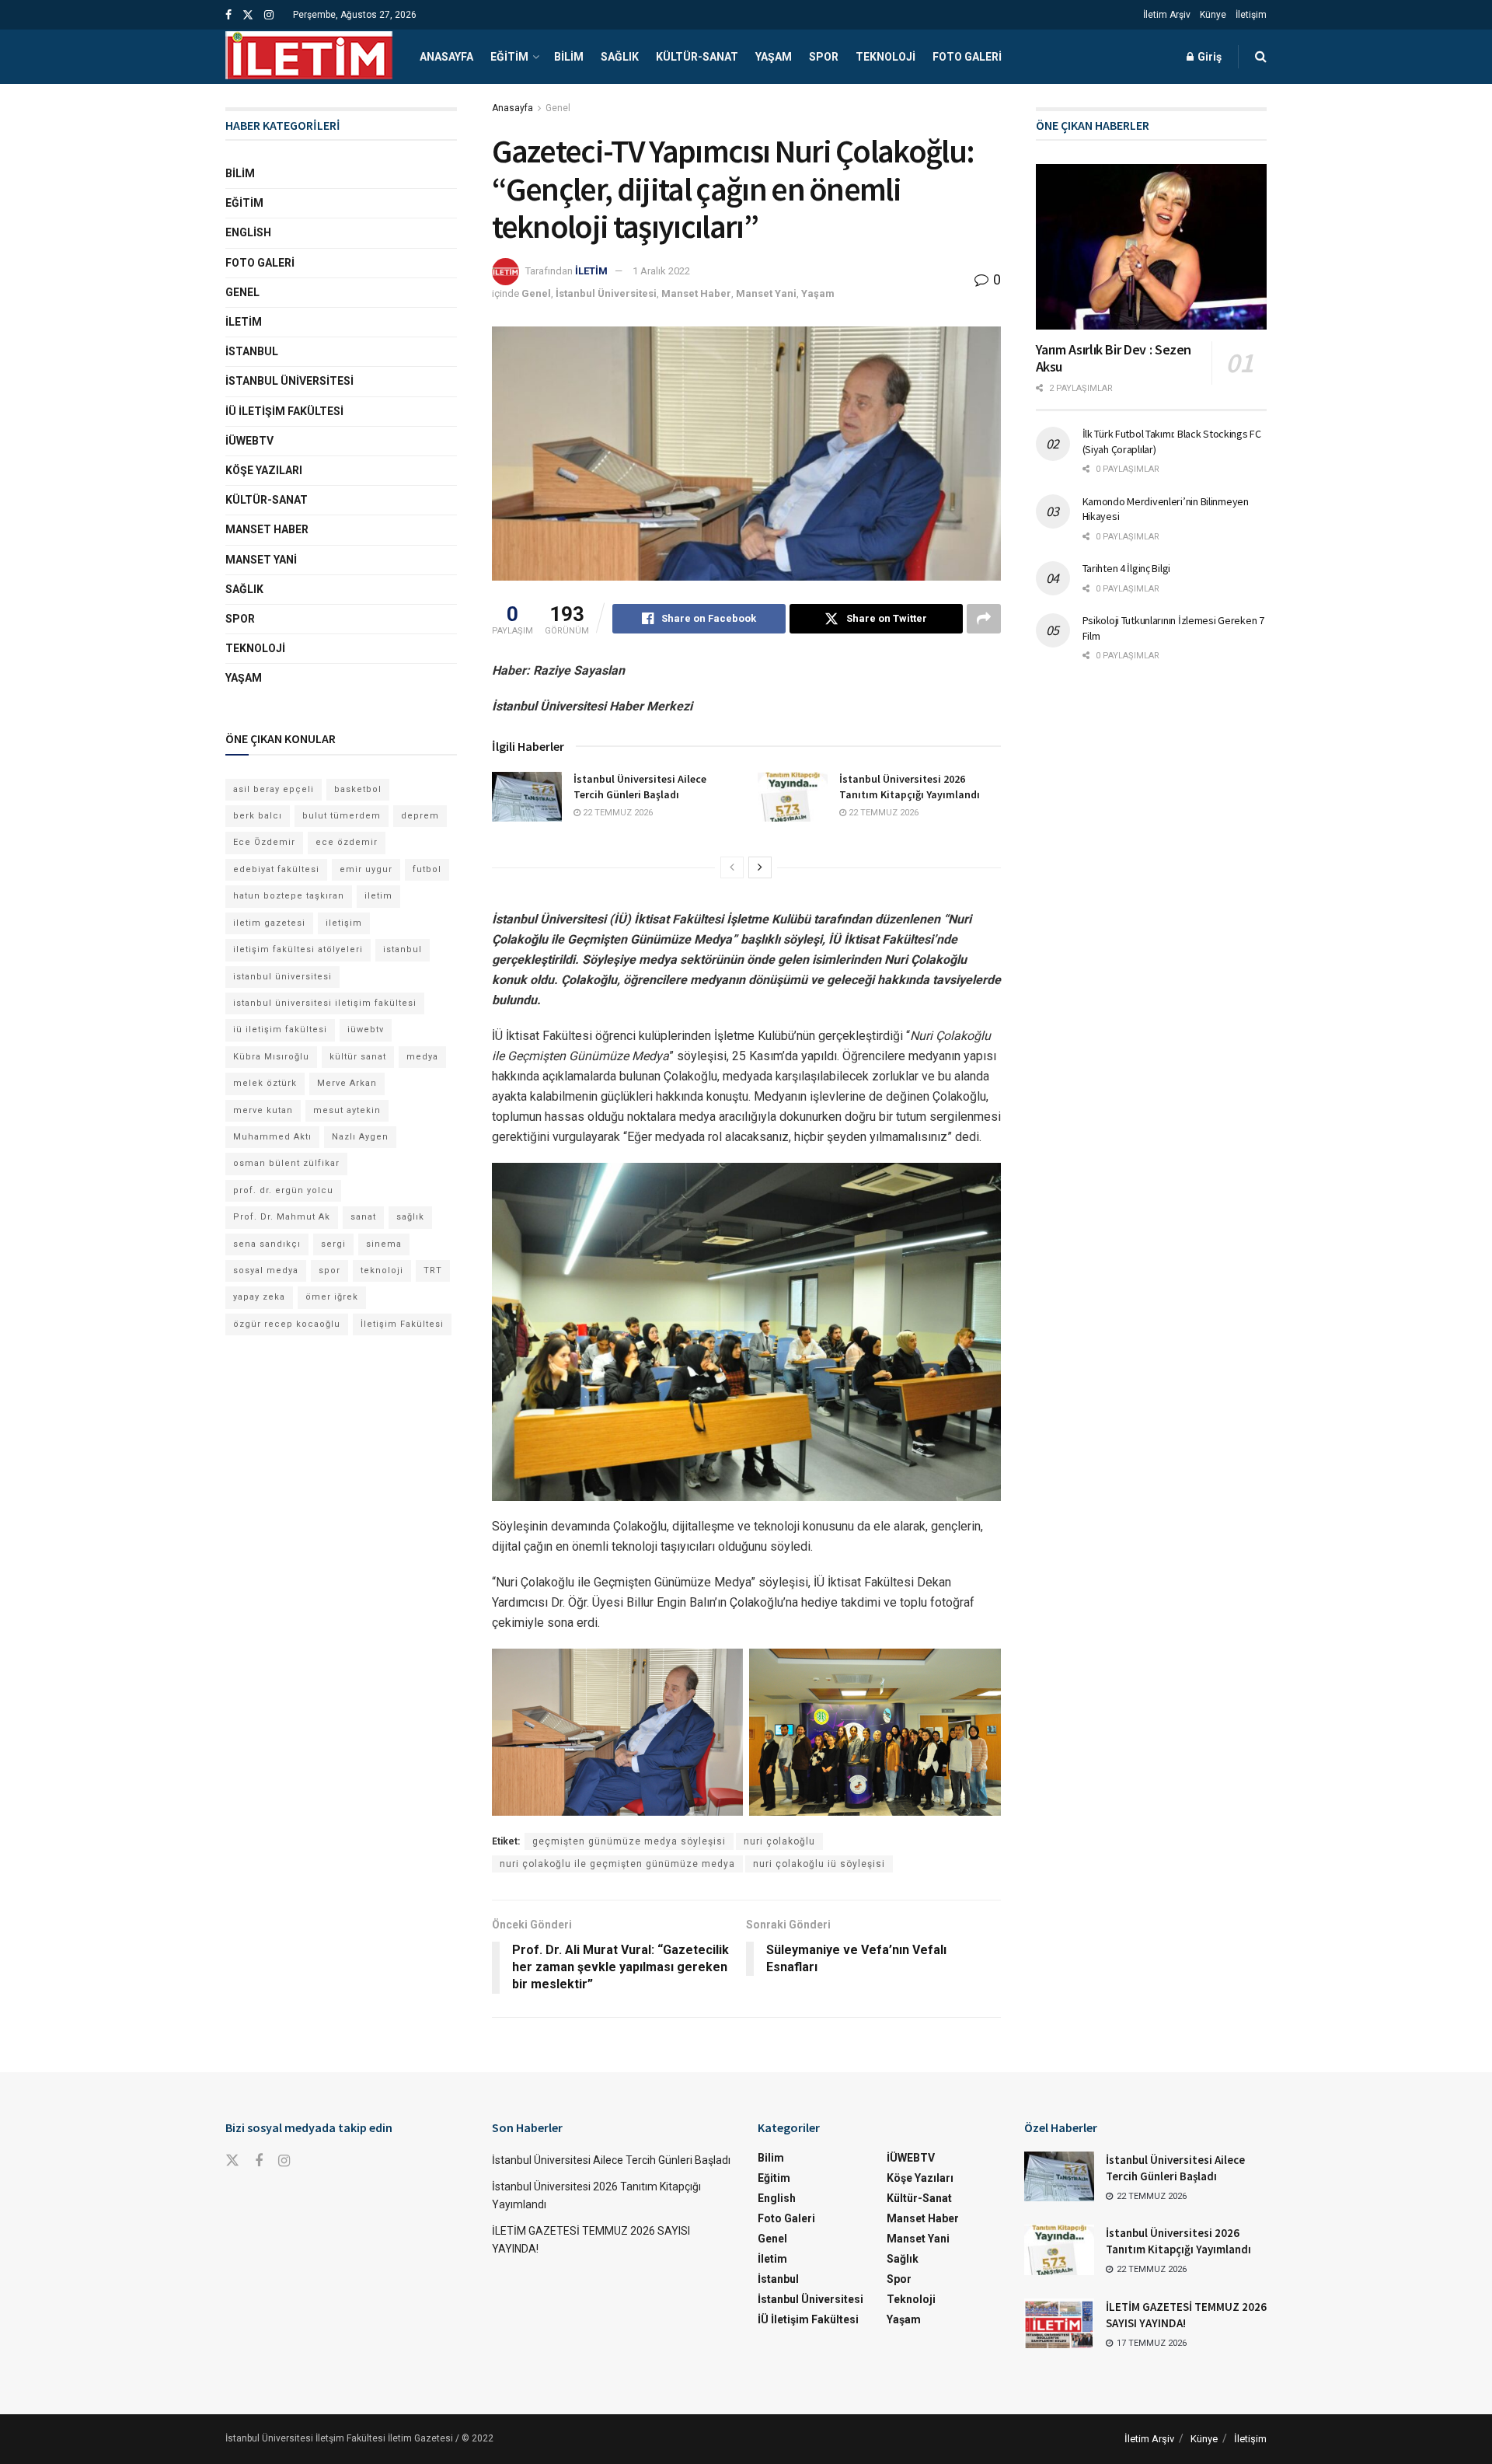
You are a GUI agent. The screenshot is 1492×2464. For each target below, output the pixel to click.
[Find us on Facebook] (228, 15)
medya (422, 1057)
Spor (824, 57)
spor (329, 1270)
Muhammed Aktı (272, 1137)
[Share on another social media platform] (984, 619)
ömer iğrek (332, 1297)
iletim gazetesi (269, 923)
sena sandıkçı (267, 1244)
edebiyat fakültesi (276, 869)
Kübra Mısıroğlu (271, 1057)
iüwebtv (366, 1030)
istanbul (403, 949)
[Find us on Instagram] (269, 15)
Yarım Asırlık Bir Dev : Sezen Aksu (1114, 358)
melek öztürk (265, 1083)
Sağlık (620, 57)
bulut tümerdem (342, 816)
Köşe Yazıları (264, 470)
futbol (427, 869)
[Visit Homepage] (309, 57)
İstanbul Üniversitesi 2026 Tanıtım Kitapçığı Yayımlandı (910, 787)
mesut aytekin (347, 1110)
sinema (384, 1244)
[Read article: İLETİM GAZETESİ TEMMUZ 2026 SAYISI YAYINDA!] (1059, 2323)
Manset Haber (696, 293)
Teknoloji (885, 57)
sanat (363, 1217)
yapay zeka (259, 1297)
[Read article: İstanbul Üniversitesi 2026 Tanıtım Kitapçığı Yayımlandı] (793, 797)
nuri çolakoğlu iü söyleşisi (819, 1864)
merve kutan (263, 1110)
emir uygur (366, 869)
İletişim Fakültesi (402, 1324)
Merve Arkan (347, 1083)
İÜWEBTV (249, 441)
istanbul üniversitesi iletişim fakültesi (325, 1003)
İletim (244, 322)
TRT (433, 1270)
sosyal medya (266, 1270)
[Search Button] (1261, 57)
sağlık (410, 1217)
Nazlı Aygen (360, 1137)
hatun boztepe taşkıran (289, 896)
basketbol (358, 789)
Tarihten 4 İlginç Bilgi (1127, 568)
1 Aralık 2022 (661, 271)
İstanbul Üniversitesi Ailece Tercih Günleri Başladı (640, 787)
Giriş (1208, 57)
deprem (420, 816)
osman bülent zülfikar (286, 1163)
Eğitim (509, 57)
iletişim (344, 923)
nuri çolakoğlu (779, 1841)
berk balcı (258, 816)
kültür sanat (358, 1057)
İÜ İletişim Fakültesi (284, 411)
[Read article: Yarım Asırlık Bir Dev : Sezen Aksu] (1152, 247)
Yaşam (774, 57)
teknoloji (382, 1270)
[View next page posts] (760, 867)
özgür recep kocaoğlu (287, 1324)
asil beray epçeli (274, 789)
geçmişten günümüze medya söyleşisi (629, 1841)
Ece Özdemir (264, 842)
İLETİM (591, 271)
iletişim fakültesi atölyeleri (298, 949)
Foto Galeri (967, 57)
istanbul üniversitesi (282, 977)
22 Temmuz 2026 (617, 813)
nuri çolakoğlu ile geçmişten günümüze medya (617, 1864)
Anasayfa (446, 57)
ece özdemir (347, 842)
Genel (558, 108)
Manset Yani (766, 293)
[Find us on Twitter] (248, 15)
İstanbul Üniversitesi (606, 293)
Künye (1213, 15)
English (248, 232)
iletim (378, 896)
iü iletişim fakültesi (280, 1030)
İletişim (1251, 15)
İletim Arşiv (1167, 15)
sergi (333, 1244)
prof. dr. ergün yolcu (283, 1190)
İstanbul (252, 351)
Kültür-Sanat (697, 57)
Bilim (569, 57)
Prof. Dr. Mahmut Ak (282, 1217)
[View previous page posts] (732, 867)
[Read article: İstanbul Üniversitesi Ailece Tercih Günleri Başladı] (527, 797)
